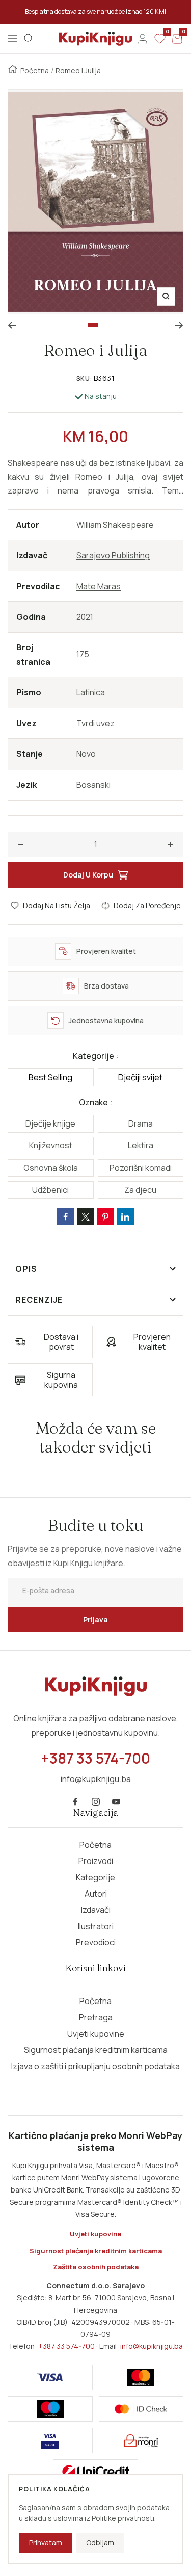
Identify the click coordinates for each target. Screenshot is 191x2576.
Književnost (51, 1145)
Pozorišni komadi (141, 1168)
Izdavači (96, 1910)
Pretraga (96, 2017)
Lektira (141, 1145)
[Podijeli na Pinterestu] (105, 1217)
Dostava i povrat (61, 1342)
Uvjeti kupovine (96, 2034)
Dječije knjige (50, 1123)
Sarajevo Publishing (113, 555)
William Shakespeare (115, 525)
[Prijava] (143, 39)
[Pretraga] (29, 39)
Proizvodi (96, 1861)
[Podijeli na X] (86, 1217)
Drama (141, 1123)
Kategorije (95, 1877)
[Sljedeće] (179, 325)
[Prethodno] (12, 325)
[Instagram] (96, 1802)
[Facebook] (75, 1802)
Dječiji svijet (140, 1077)
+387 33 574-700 (66, 2346)
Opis (26, 1269)
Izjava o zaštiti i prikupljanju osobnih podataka (95, 2066)
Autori (96, 1894)
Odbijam (100, 2543)
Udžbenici (50, 1190)
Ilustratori (96, 1926)
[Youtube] (116, 1802)
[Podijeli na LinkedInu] (125, 1217)
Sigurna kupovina (61, 1379)
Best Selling (50, 1077)
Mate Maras (99, 586)
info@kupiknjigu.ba (152, 2346)
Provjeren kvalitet (152, 1342)
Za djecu (140, 1190)
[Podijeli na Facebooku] (66, 1217)
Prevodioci (96, 1942)
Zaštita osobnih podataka (96, 2267)
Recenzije (39, 1300)
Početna (35, 71)
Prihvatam (46, 2543)
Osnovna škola (51, 1168)
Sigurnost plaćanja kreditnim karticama (96, 2050)
